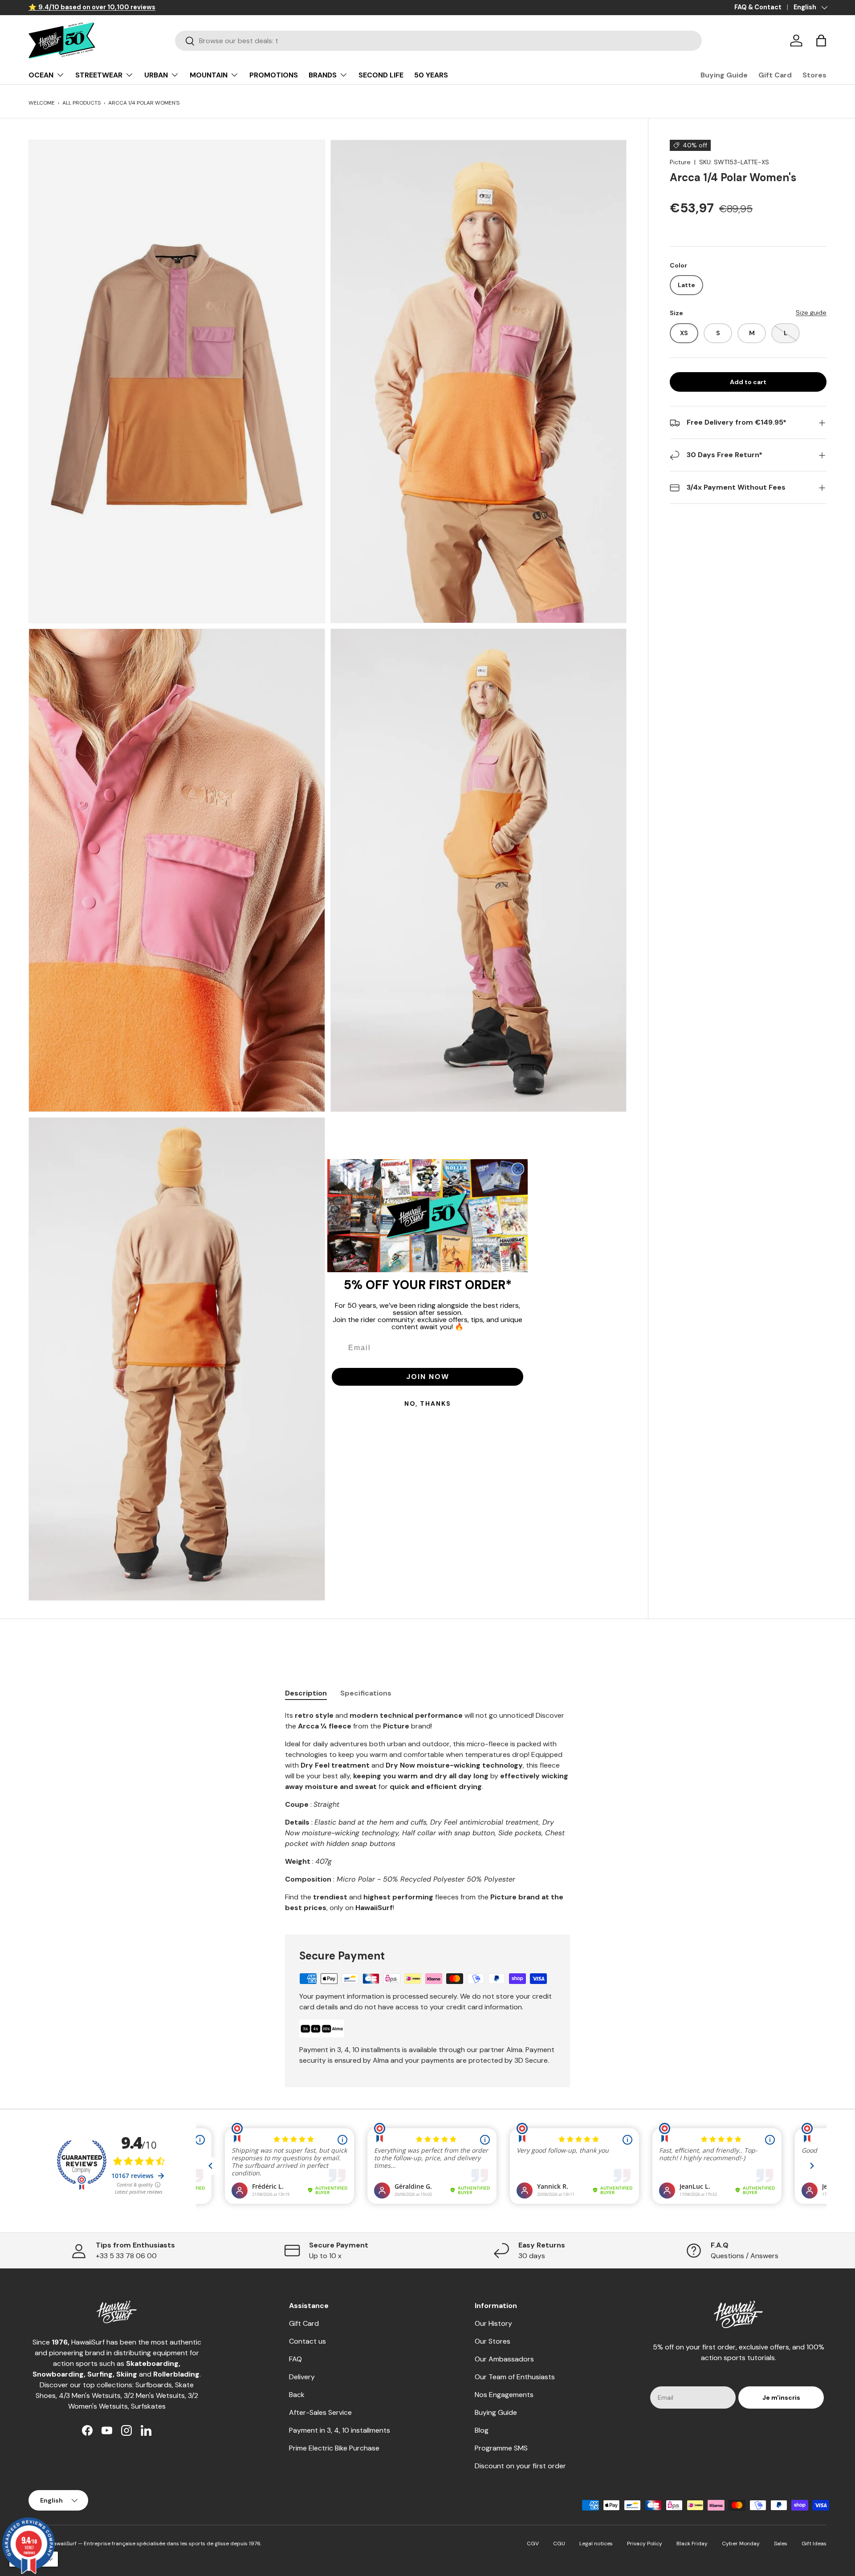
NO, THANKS (428, 1404)
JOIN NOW (428, 1377)
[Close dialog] (518, 1169)
